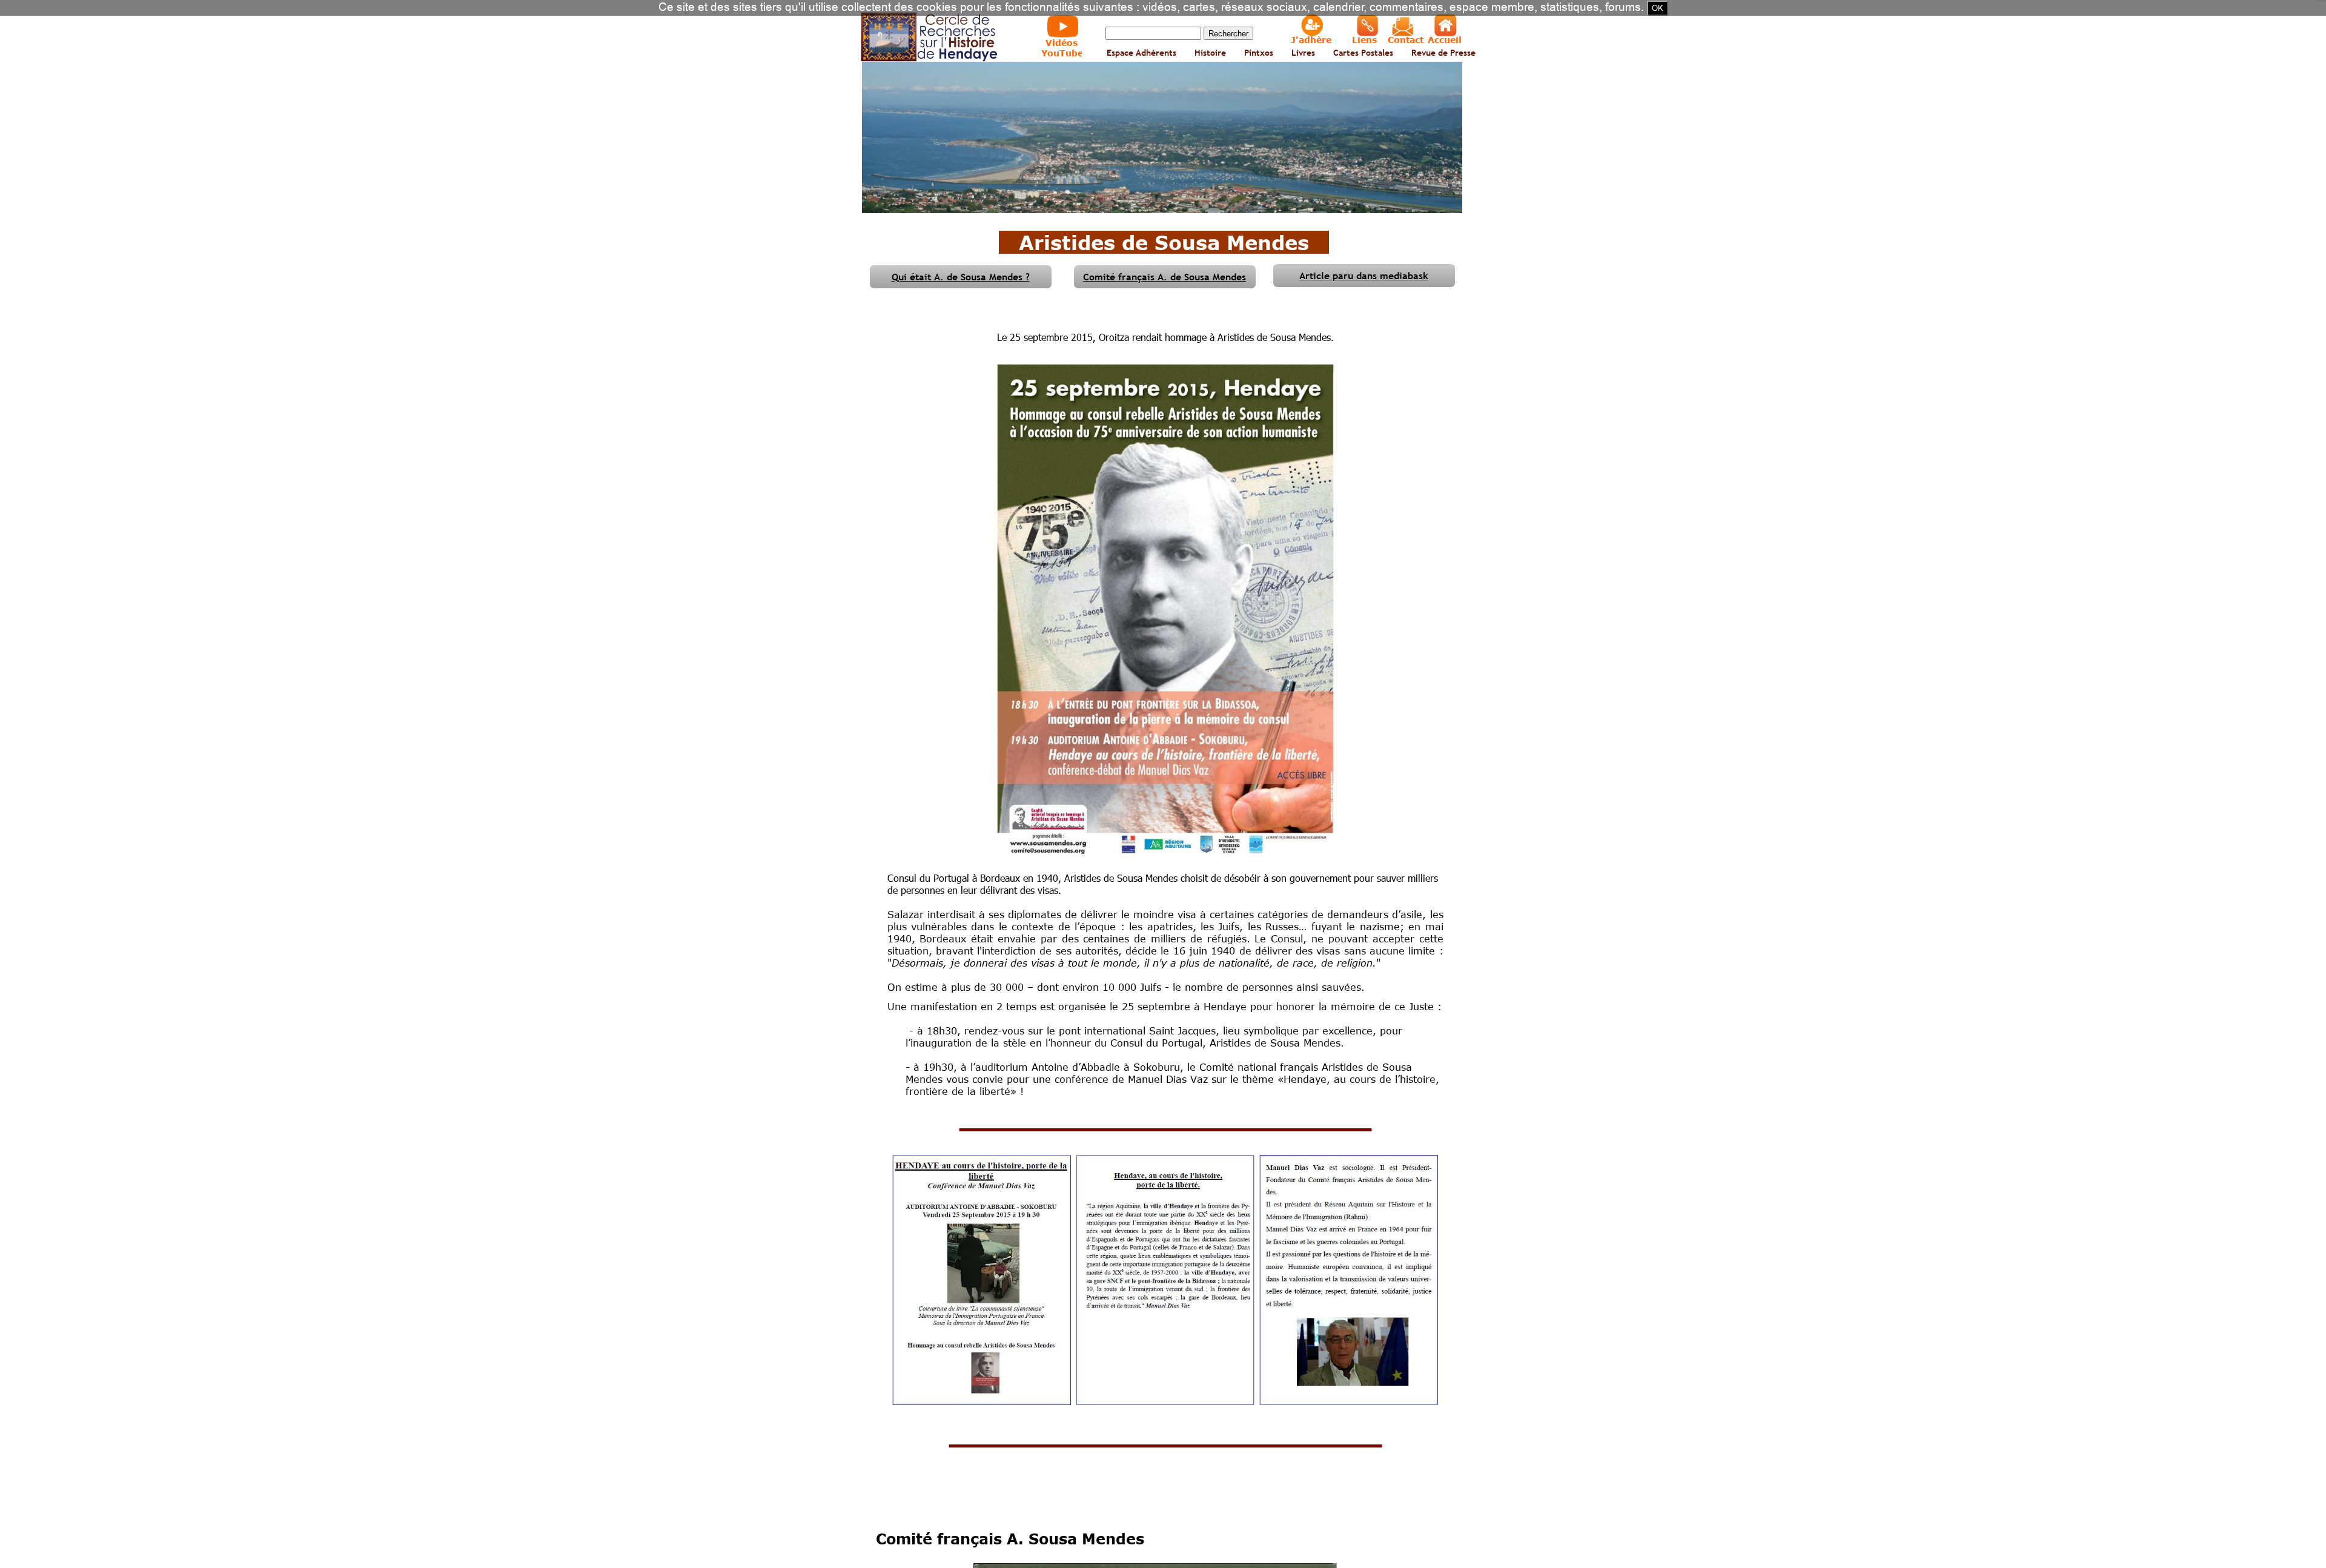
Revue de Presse (1443, 53)
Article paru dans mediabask (1364, 276)
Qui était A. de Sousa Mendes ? (961, 277)
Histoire (1210, 53)
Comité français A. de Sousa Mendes (1165, 277)
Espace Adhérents (1141, 53)
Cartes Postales (1363, 53)
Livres (1303, 53)
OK (1658, 8)
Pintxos (1259, 53)
